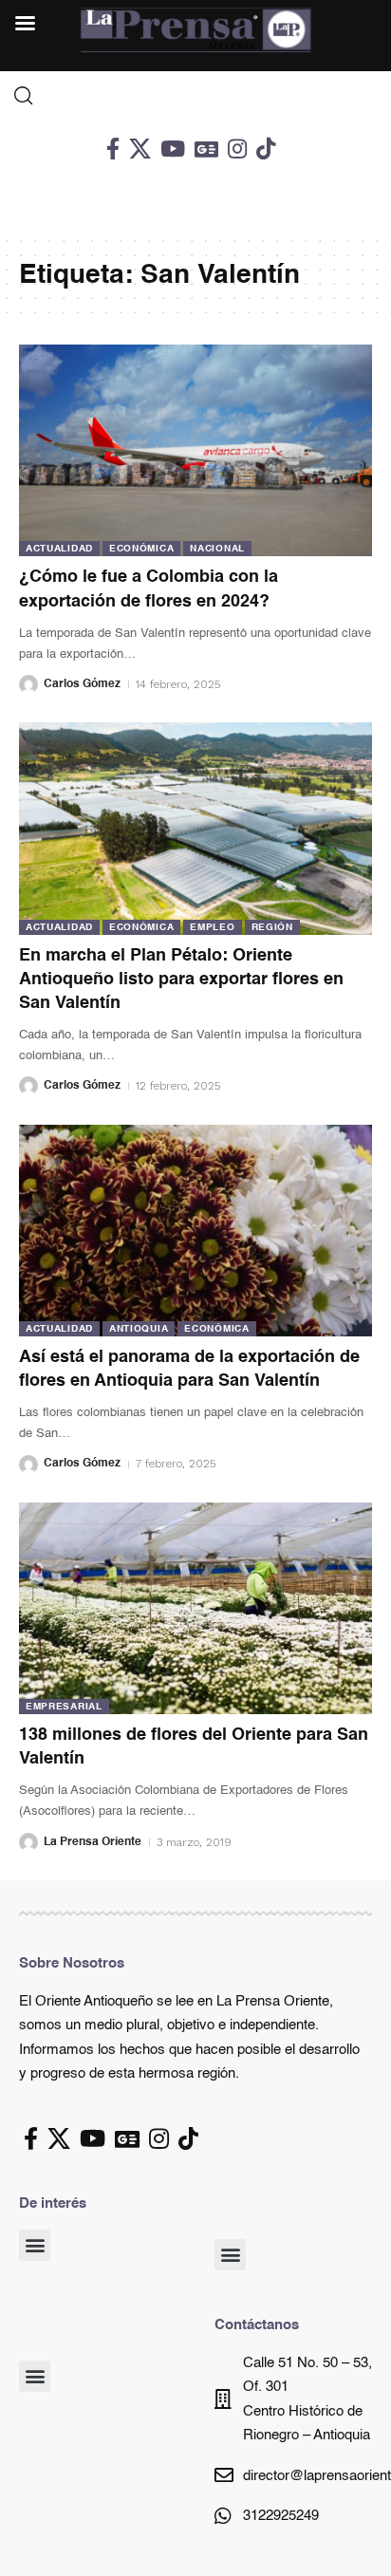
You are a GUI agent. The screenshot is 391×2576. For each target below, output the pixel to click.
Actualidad (59, 549)
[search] (195, 96)
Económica (141, 549)
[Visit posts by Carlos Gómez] (28, 684)
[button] (35, 2245)
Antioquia (139, 1329)
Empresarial (64, 1707)
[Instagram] (237, 149)
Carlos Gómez (82, 684)
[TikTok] (266, 149)
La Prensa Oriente (93, 1842)
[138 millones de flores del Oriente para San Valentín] (195, 1608)
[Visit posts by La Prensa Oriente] (28, 1842)
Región (272, 927)
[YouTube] (173, 149)
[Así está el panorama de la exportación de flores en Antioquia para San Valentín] (195, 1231)
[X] (140, 149)
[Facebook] (113, 149)
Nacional (217, 549)
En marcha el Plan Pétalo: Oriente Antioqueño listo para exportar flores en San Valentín (181, 980)
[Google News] (206, 149)
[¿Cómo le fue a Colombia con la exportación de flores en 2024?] (195, 450)
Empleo (212, 927)
